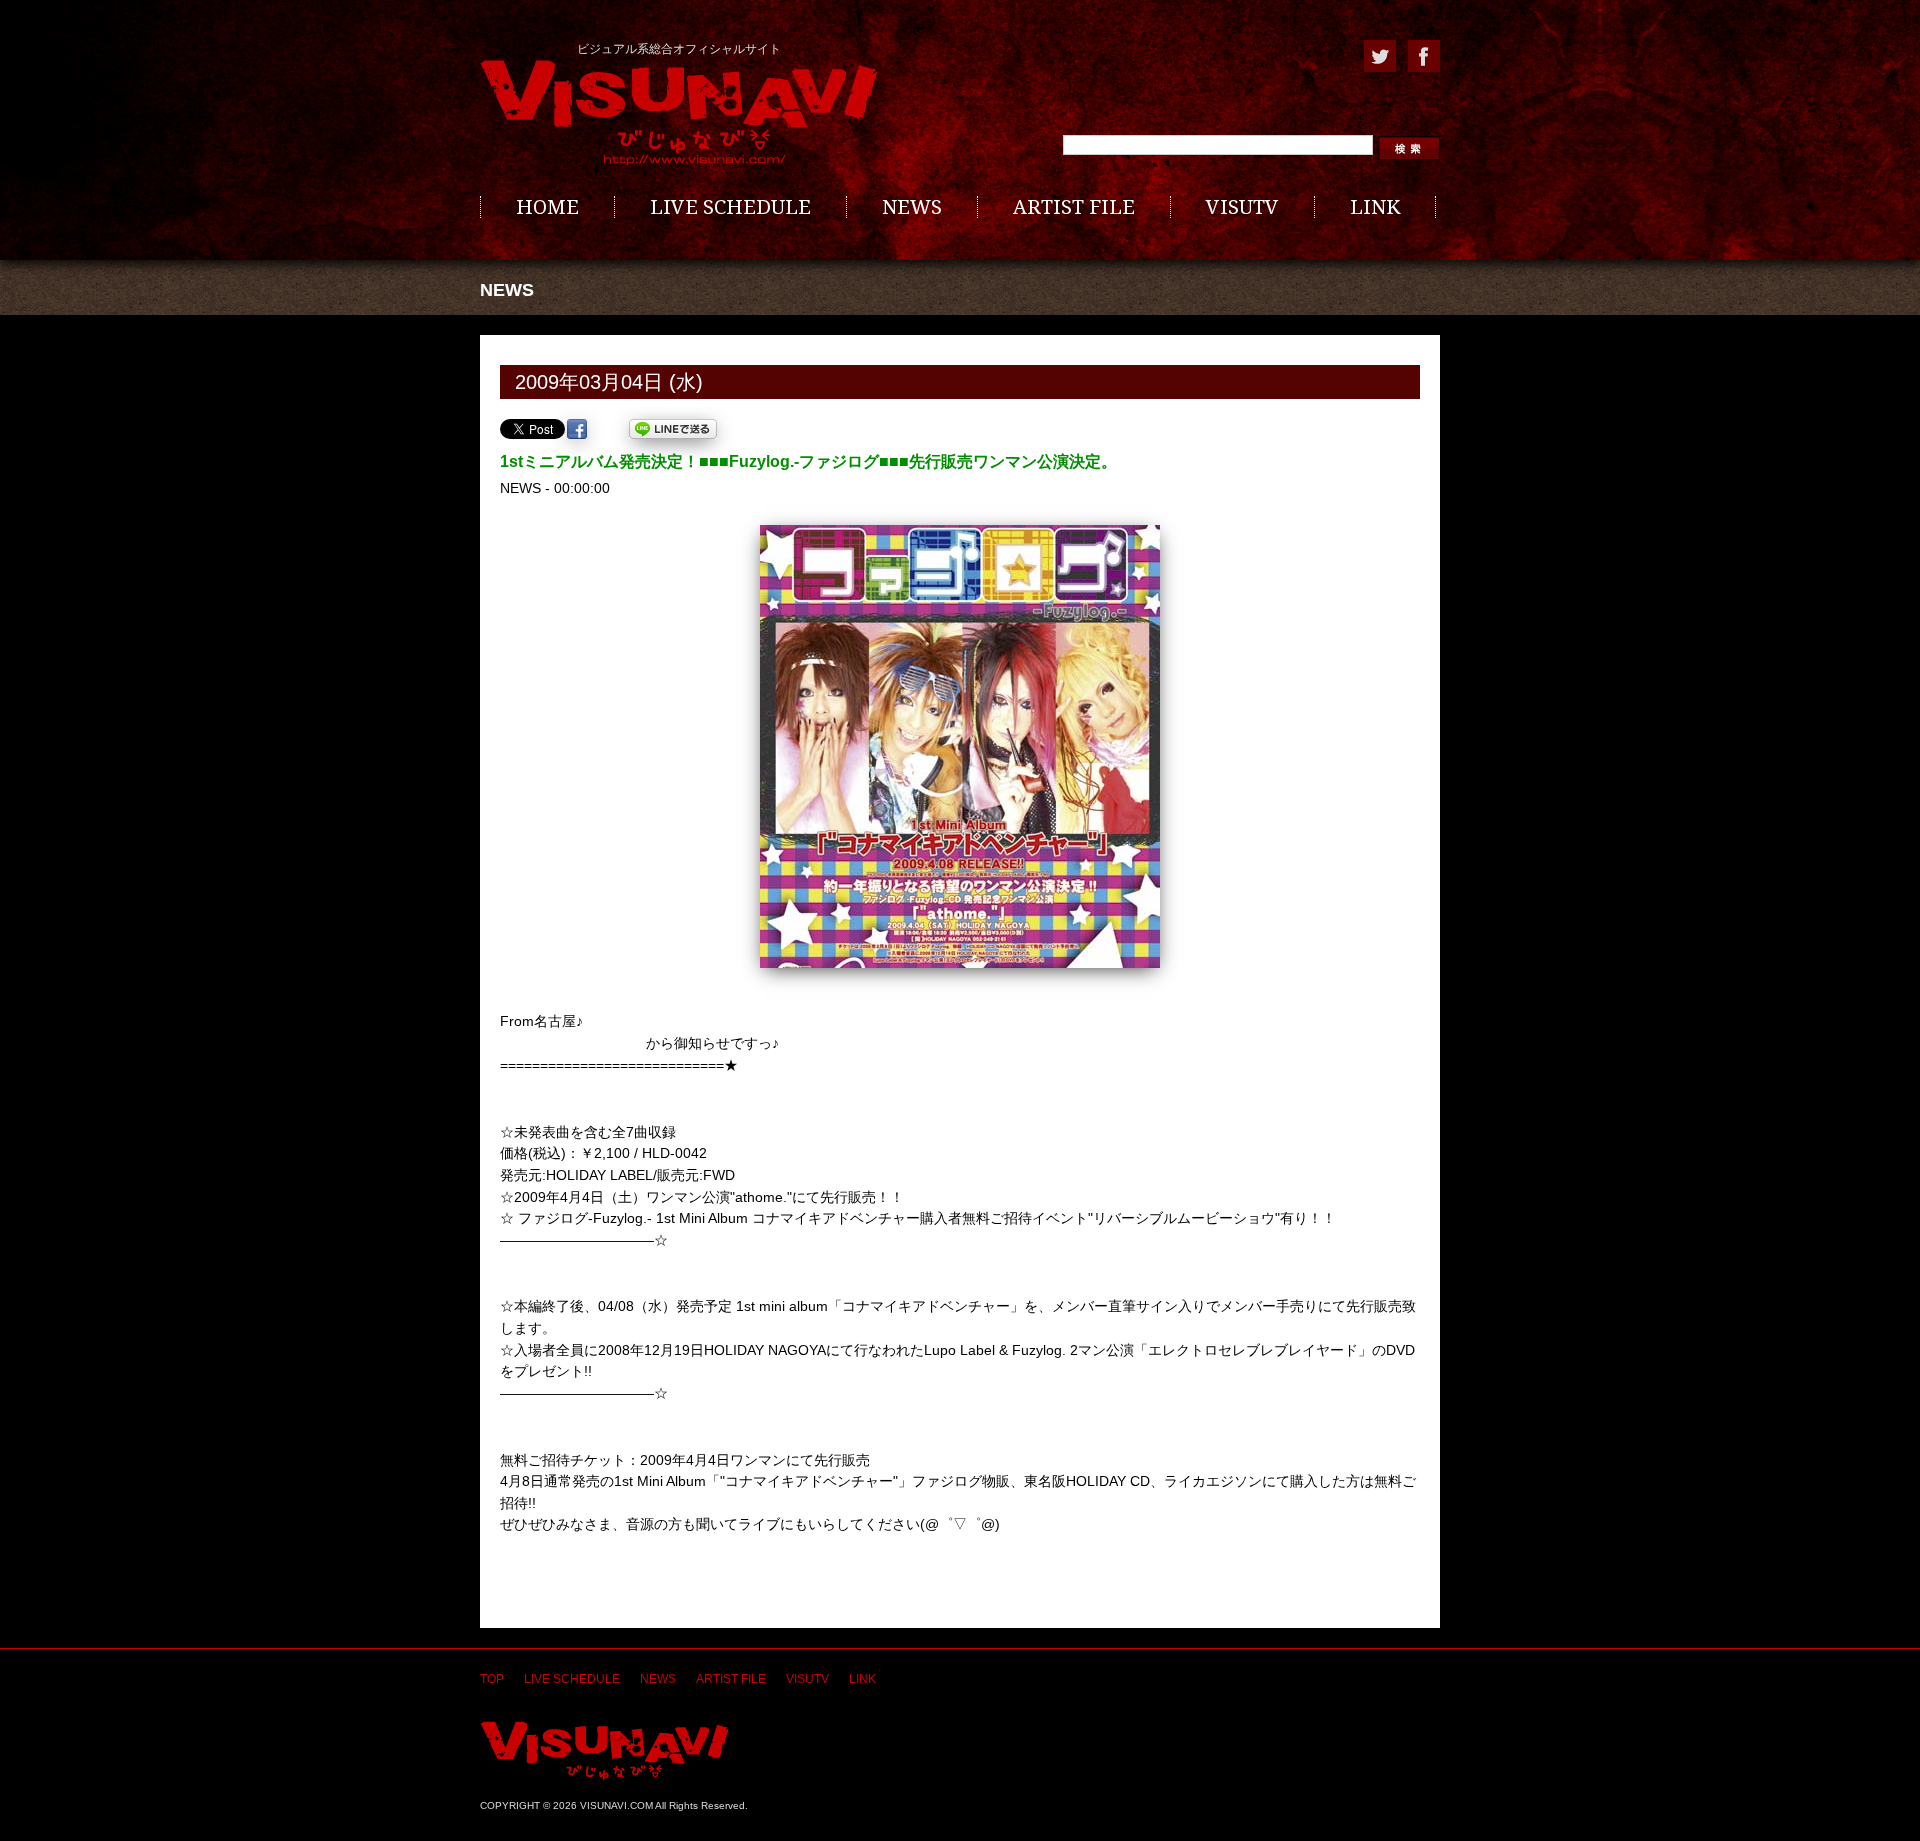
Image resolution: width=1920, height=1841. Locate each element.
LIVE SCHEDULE (730, 207)
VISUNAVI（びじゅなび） (604, 1750)
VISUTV (1242, 207)
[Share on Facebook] (577, 429)
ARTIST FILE (1074, 207)
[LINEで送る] (673, 429)
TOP (492, 1679)
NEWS (912, 207)
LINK (1375, 207)
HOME (547, 207)
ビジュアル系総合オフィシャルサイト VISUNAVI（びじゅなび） (679, 113)
